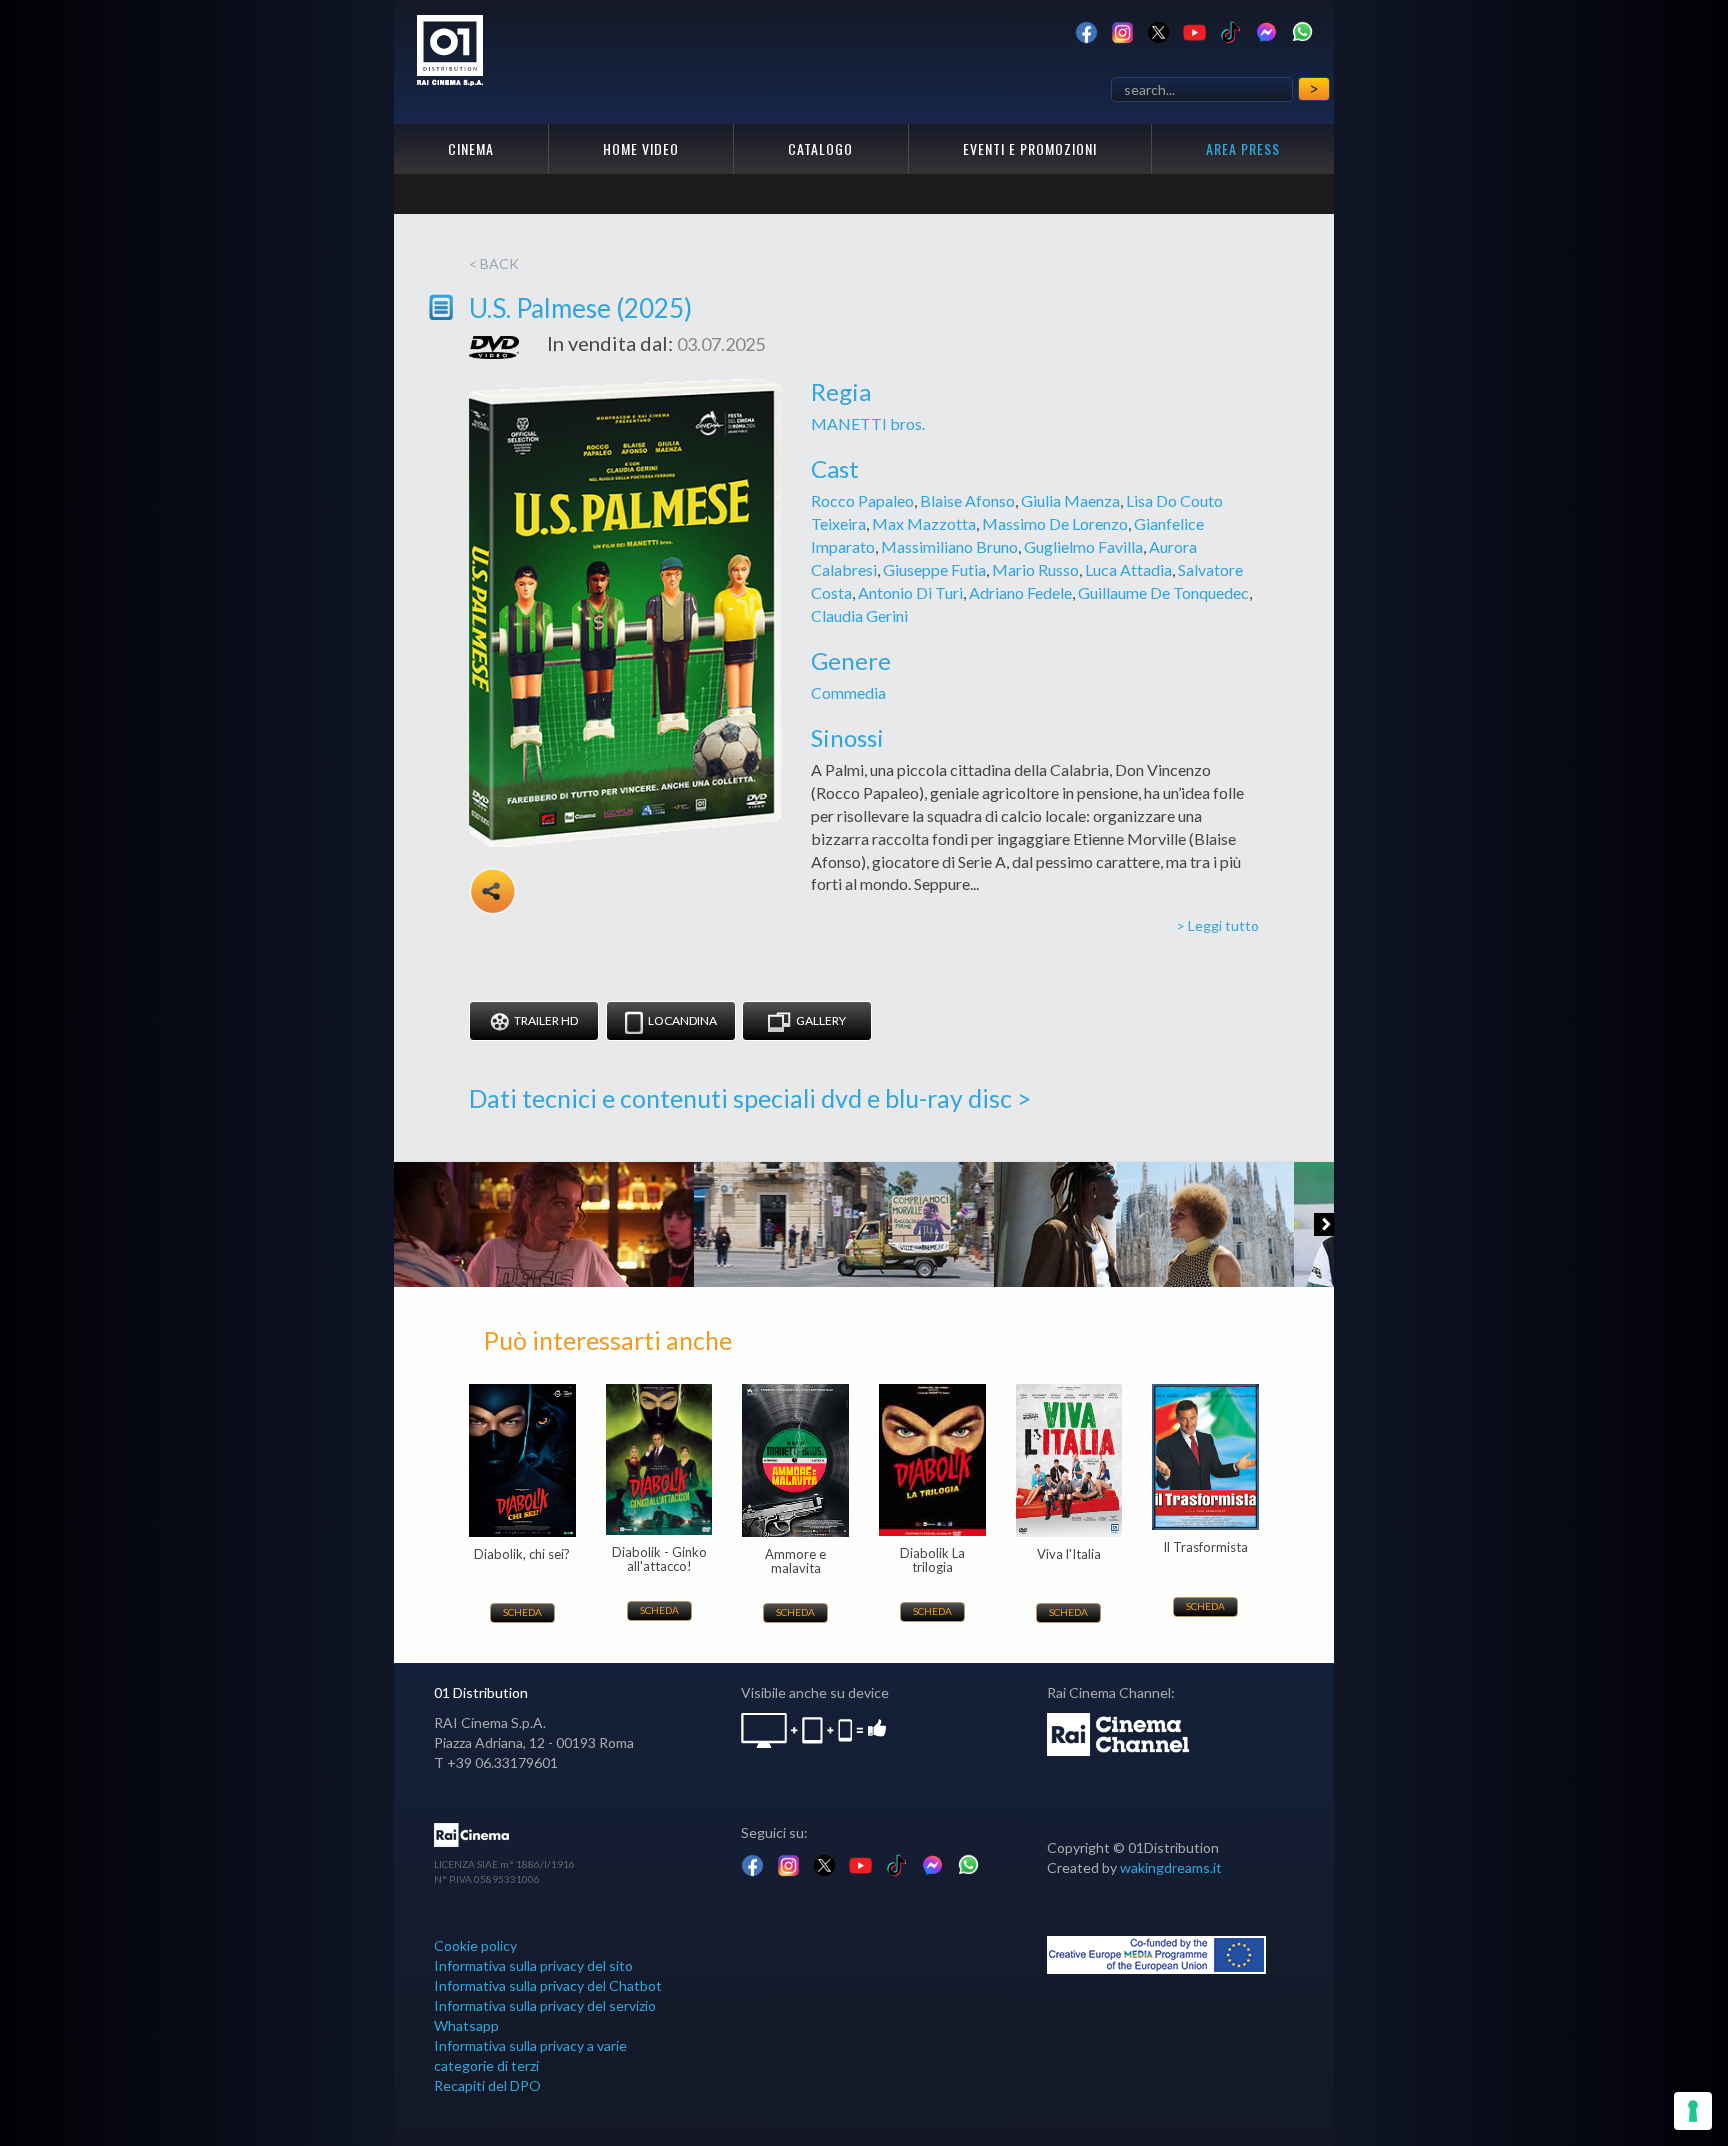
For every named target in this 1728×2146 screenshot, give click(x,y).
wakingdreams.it (1171, 1867)
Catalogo (820, 148)
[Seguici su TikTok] (1230, 30)
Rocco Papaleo (862, 500)
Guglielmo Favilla (1083, 546)
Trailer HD (546, 1020)
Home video (641, 148)
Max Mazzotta (924, 523)
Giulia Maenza (1070, 500)
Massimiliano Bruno (949, 546)
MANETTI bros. (868, 423)
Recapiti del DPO (487, 2085)
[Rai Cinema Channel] (1119, 1732)
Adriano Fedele (1020, 592)
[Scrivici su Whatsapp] (1302, 30)
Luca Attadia (1128, 569)
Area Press (1243, 148)
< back (494, 263)
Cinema (471, 148)
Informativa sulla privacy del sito (533, 1965)
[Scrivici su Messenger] (1266, 30)
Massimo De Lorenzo (1055, 523)
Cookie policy (475, 1945)
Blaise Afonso (967, 500)
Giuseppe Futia (934, 569)
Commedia (848, 692)
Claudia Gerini (859, 615)
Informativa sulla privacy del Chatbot (548, 1985)
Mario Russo (1035, 569)
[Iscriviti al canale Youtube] (1194, 30)
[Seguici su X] (1158, 30)
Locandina (682, 1020)
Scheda (522, 1612)
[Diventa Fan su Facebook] (1086, 30)
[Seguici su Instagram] (1122, 30)
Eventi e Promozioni (1030, 148)
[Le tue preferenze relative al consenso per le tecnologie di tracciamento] (1693, 2111)
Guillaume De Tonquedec (1163, 592)
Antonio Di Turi (910, 592)
